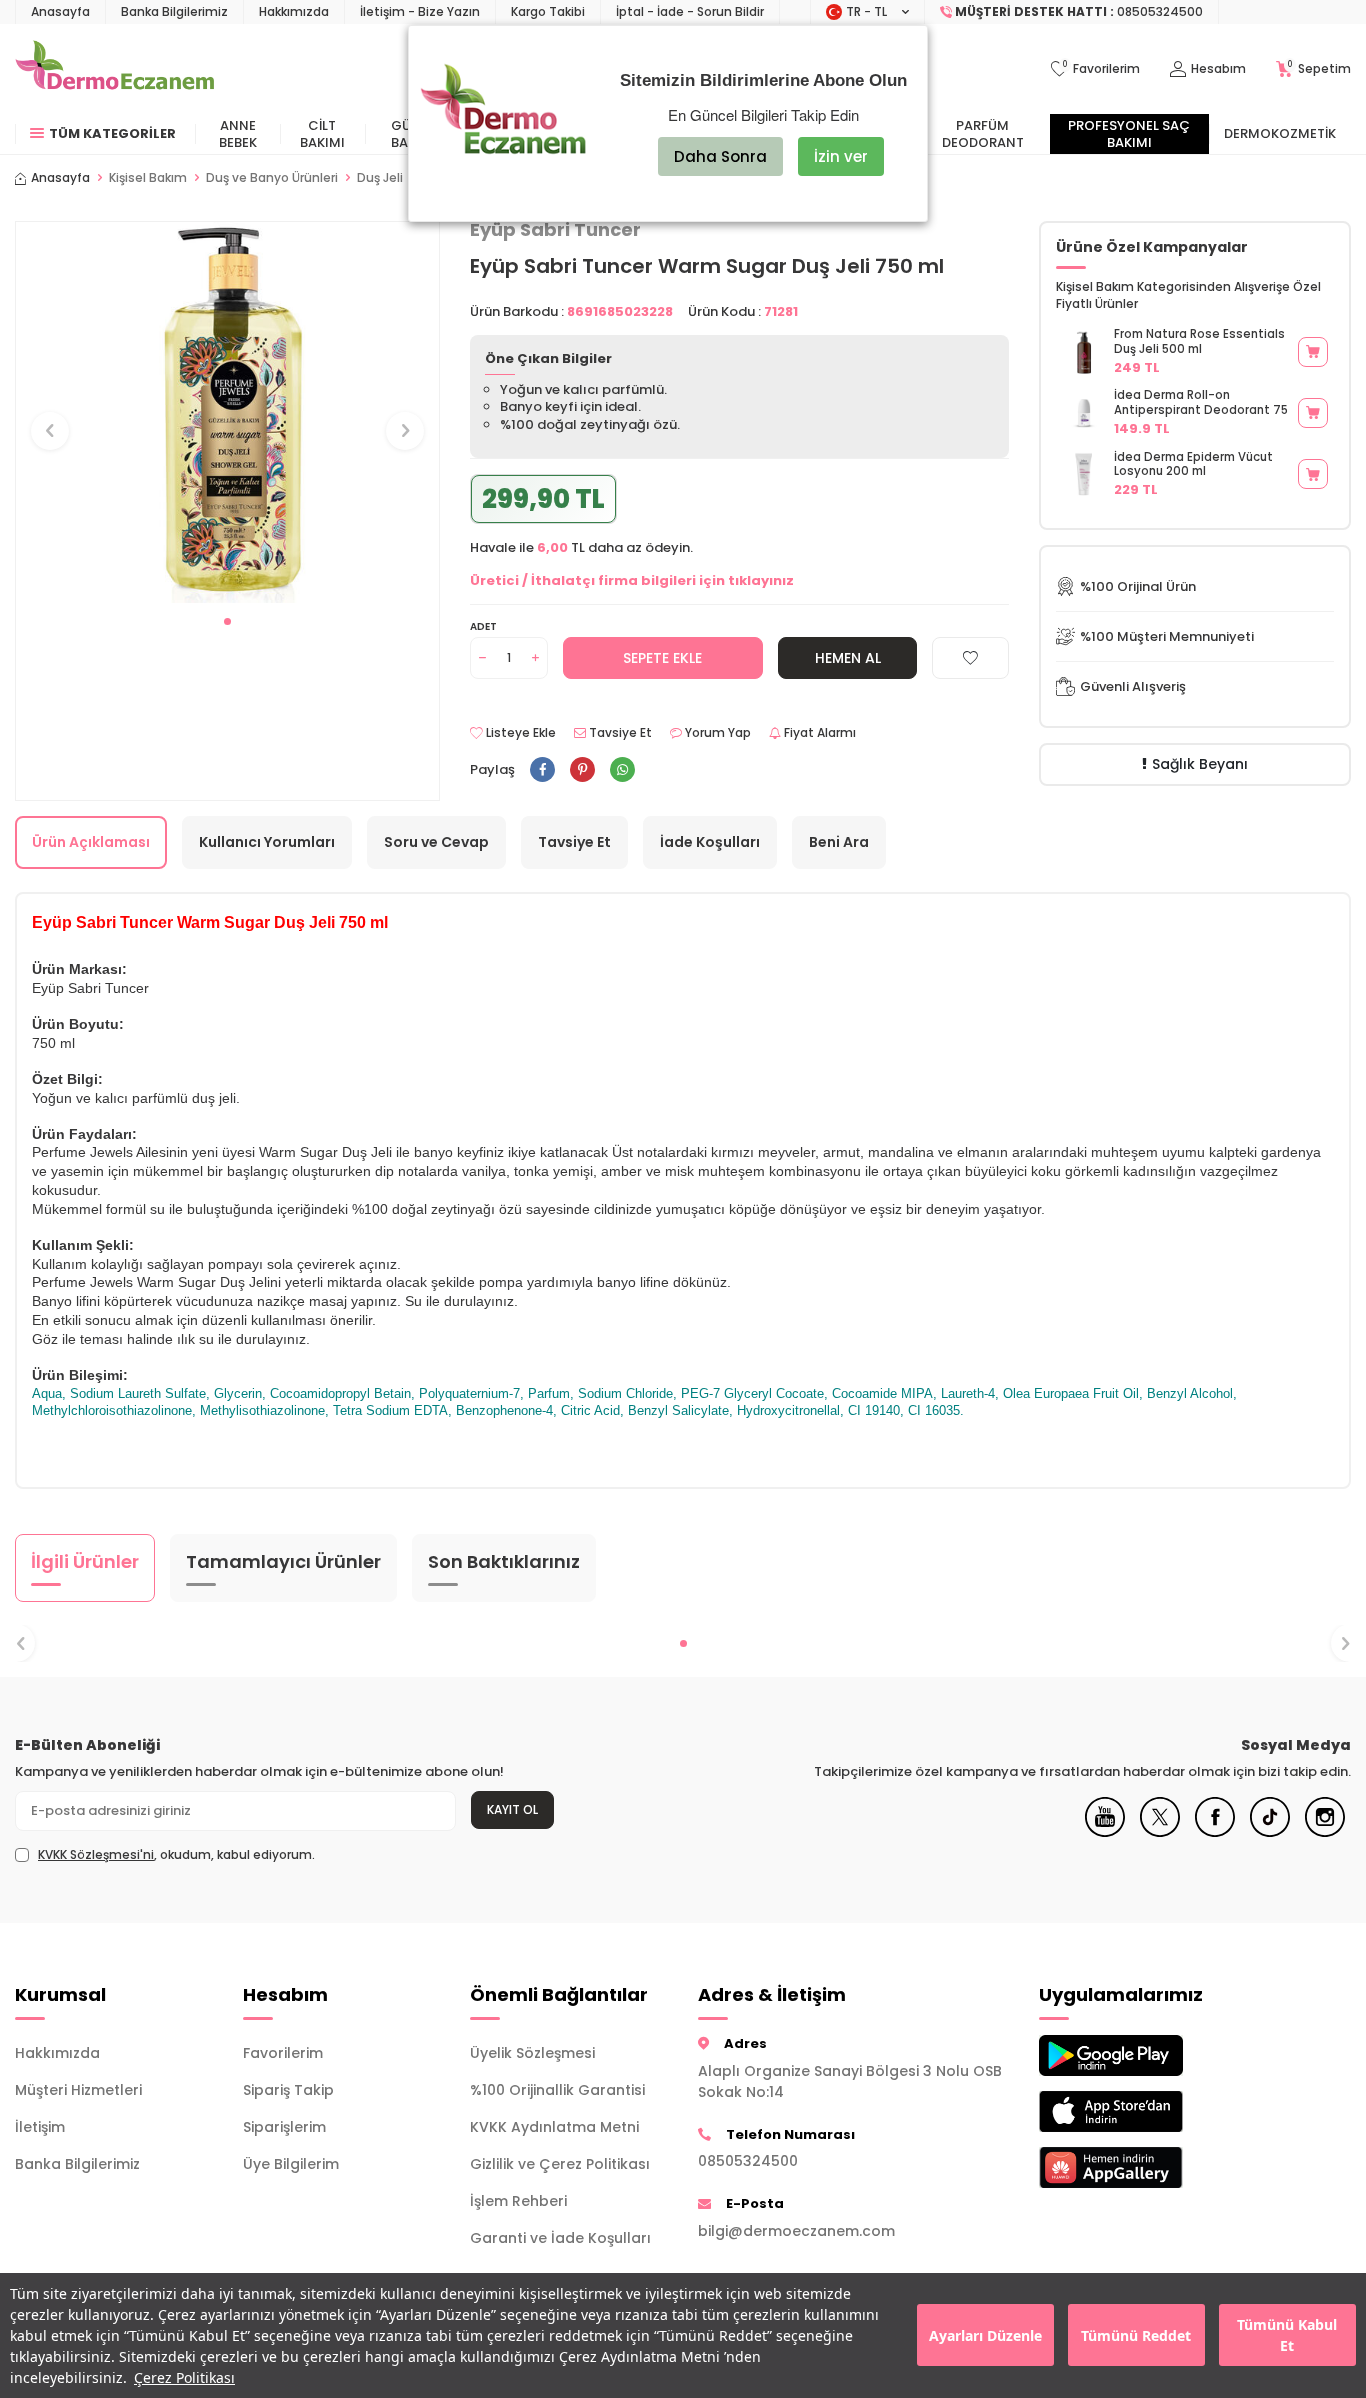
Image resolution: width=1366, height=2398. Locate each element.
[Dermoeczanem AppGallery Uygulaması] (1138, 2167)
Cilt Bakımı (322, 134)
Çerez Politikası (184, 2377)
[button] (227, 621)
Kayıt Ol (512, 1809)
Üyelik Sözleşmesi (532, 2053)
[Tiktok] (1270, 1832)
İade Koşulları (710, 842)
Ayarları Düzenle (985, 2335)
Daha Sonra (720, 156)
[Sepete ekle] (1313, 352)
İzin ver (841, 156)
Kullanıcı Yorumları (267, 842)
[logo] (114, 69)
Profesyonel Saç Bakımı (1129, 134)
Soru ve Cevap (436, 842)
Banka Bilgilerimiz (174, 11)
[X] (1160, 1832)
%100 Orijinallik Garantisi (557, 2090)
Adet (483, 626)
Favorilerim (283, 2053)
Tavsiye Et (619, 733)
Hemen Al (848, 658)
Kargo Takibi (548, 11)
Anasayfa (60, 11)
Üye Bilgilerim (291, 2164)
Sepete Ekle (662, 658)
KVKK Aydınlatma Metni (554, 2127)
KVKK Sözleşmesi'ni (96, 1854)
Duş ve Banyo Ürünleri (272, 178)
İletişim (40, 2127)
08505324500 (748, 2161)
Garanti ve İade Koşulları (560, 2238)
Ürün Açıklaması (91, 842)
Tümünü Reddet (1136, 2335)
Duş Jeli (380, 178)
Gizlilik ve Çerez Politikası (560, 2164)
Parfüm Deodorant (983, 134)
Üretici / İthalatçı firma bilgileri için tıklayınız (632, 580)
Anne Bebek (238, 134)
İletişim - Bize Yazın (420, 11)
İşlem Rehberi (518, 2201)
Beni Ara (839, 842)
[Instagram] (1325, 1832)
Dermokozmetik (1280, 133)
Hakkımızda (294, 11)
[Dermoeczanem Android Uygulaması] (1138, 2055)
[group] (227, 412)
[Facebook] (1215, 1832)
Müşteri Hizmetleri (78, 2090)
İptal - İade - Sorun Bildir (690, 11)
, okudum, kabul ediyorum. (176, 1855)
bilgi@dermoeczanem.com (796, 2231)
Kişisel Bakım (148, 178)
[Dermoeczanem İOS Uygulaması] (1138, 2111)
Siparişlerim (284, 2127)
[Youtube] (1105, 1832)
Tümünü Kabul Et (1287, 2336)
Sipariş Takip (288, 2090)
